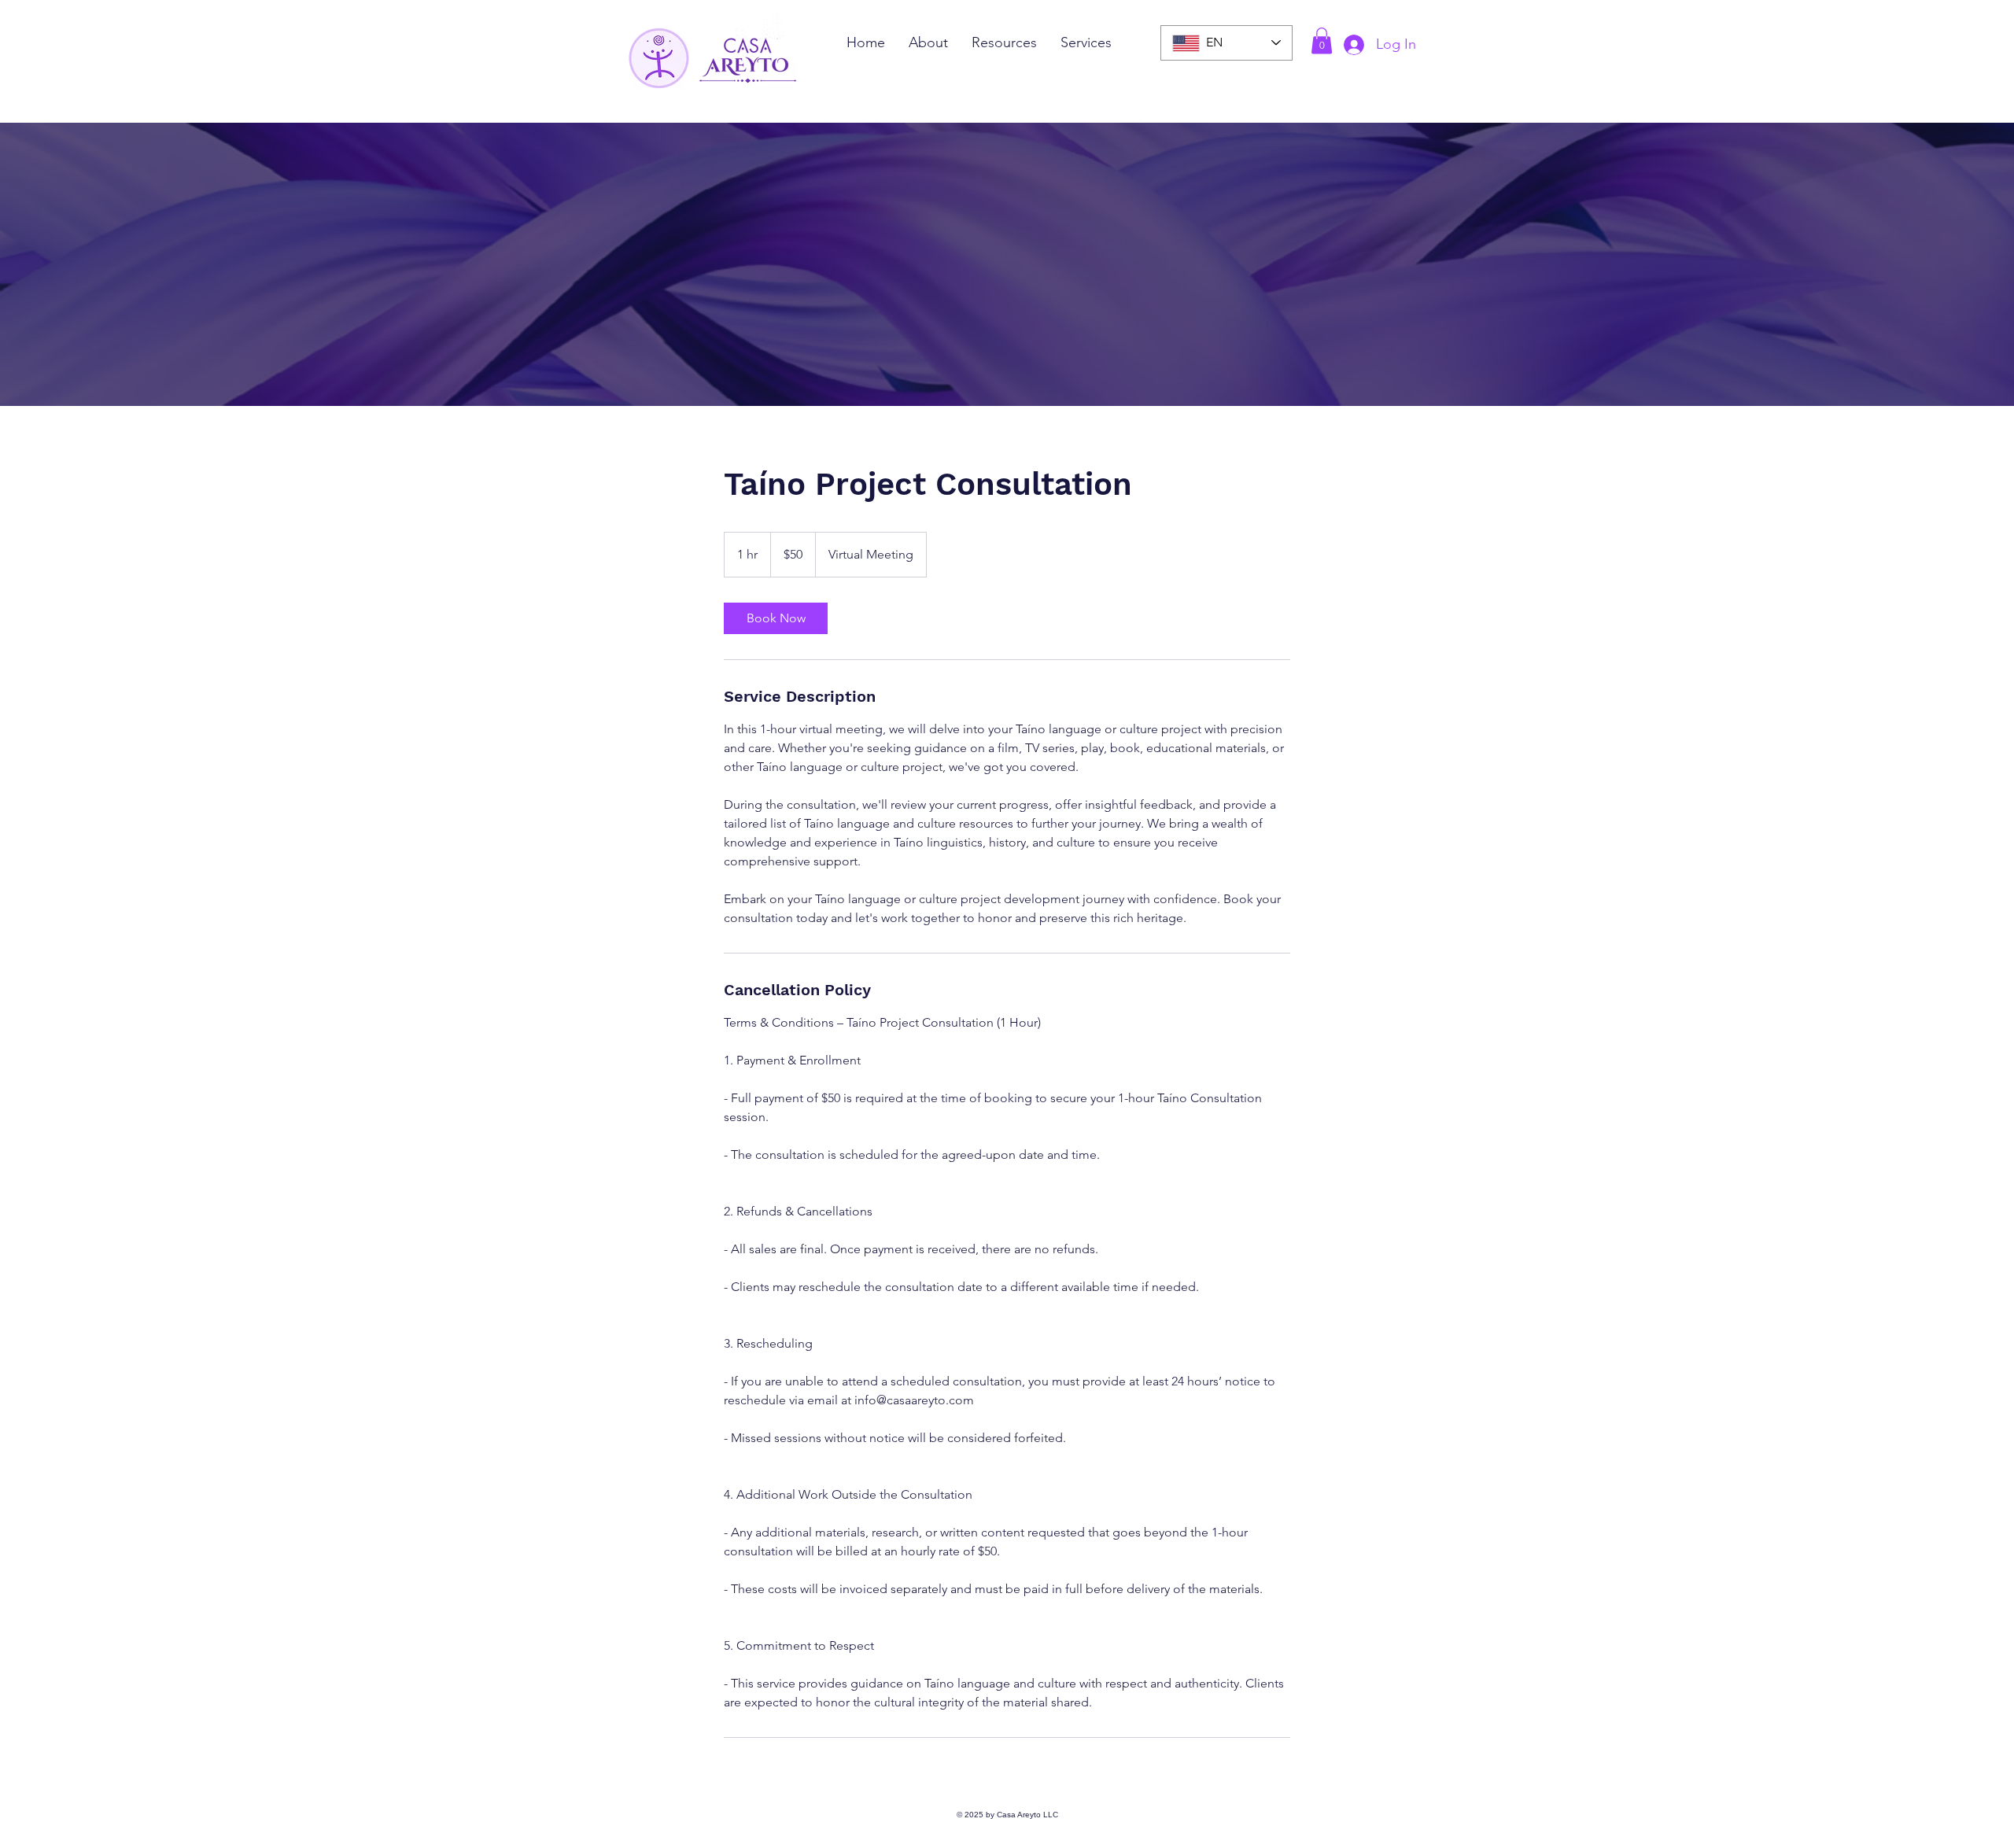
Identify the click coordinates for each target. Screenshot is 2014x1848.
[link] (776, 618)
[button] (1322, 41)
